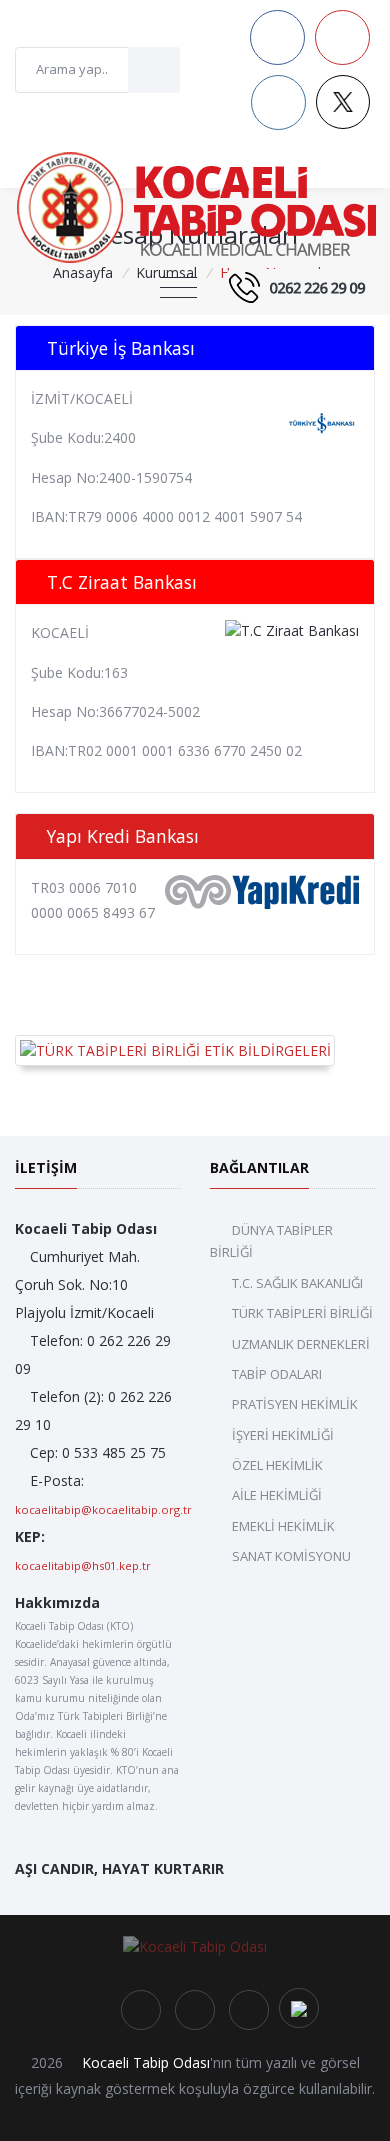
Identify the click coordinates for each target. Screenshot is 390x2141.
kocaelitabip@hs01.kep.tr (83, 1565)
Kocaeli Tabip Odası (146, 2062)
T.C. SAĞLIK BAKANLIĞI (297, 1283)
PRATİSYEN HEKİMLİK (295, 1404)
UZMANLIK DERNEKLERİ (301, 1344)
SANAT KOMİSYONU (291, 1556)
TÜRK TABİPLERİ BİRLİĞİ (302, 1313)
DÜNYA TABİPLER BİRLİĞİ (271, 1241)
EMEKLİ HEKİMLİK (283, 1526)
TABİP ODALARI (277, 1374)
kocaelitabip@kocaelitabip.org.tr (103, 1509)
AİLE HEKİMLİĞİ (277, 1495)
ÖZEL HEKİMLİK (277, 1465)
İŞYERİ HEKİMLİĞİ (283, 1435)
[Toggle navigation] (178, 288)
